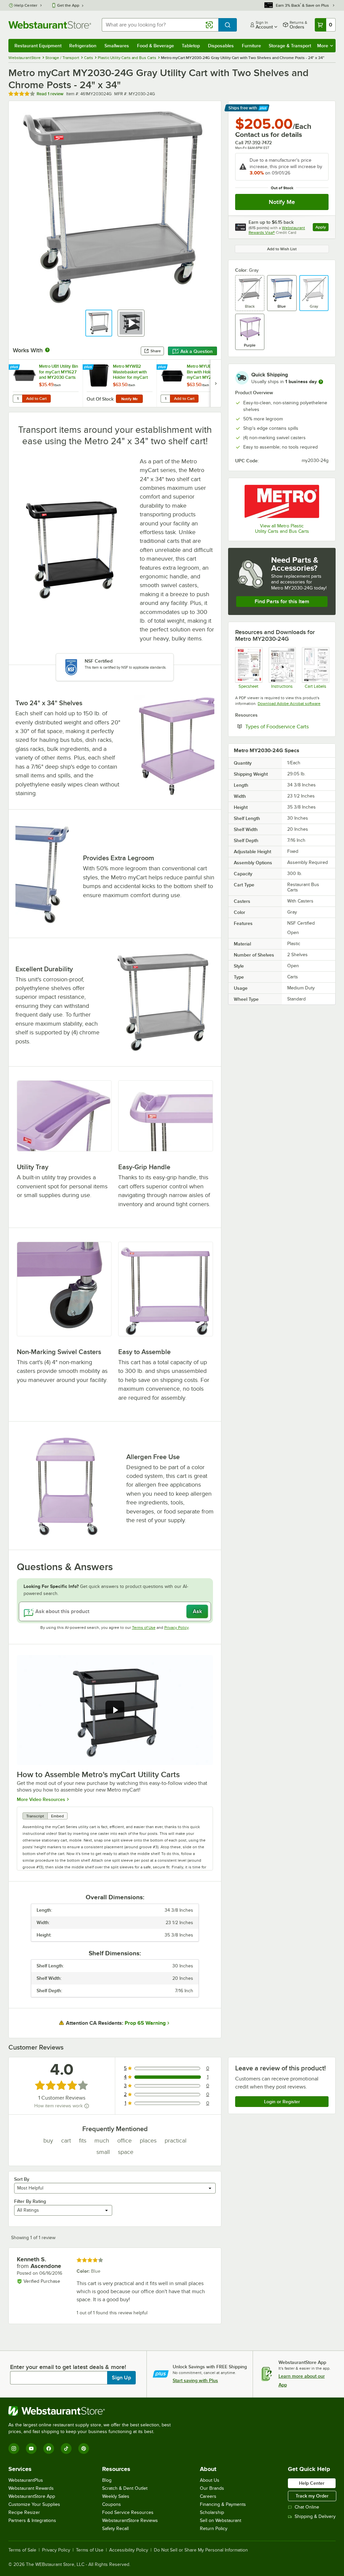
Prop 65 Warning (145, 2023)
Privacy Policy (177, 1628)
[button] (99, 323)
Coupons (112, 2504)
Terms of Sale (22, 2550)
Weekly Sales (116, 2496)
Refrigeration (83, 46)
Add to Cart (36, 399)
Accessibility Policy (129, 2550)
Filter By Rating (30, 2201)
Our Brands (212, 2488)
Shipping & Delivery (315, 2516)
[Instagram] (14, 2449)
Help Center (26, 5)
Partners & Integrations (32, 2520)
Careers (208, 2496)
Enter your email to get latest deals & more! (68, 2367)
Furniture (251, 46)
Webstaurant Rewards (31, 2488)
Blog (107, 2480)
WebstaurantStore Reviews (130, 2520)
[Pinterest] (84, 2449)
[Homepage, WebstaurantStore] (50, 25)
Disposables (221, 46)
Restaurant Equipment (38, 46)
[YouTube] (31, 2449)
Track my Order (312, 2496)
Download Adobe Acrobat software (289, 704)
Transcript (35, 1816)
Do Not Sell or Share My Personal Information (201, 2550)
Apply (322, 228)
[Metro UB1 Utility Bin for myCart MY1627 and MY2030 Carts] (46, 383)
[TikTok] (66, 2449)
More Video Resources (41, 1799)
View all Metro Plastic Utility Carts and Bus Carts (282, 529)
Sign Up (121, 2378)
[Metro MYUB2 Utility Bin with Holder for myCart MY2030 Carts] (193, 383)
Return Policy (214, 2529)
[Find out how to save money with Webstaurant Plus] (15, 367)
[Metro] (282, 501)
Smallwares (117, 46)
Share (156, 351)
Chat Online (307, 2507)
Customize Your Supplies (34, 2504)
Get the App (68, 5)
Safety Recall (115, 2529)
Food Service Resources (128, 2512)
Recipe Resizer (24, 2512)
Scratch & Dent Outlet (125, 2488)
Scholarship (212, 2512)
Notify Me (282, 202)
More (323, 46)
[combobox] (160, 25)
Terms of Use (144, 1628)
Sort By (22, 2179)
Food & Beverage (156, 46)
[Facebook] (49, 2449)
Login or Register (282, 2102)
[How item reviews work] (87, 2106)
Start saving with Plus (195, 2380)
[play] (115, 1710)
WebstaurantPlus (26, 2480)
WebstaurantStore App (32, 2496)
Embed (57, 1816)
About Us (210, 2480)
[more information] (321, 382)
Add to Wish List (282, 249)
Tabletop (191, 46)
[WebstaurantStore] (92, 2411)
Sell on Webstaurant (221, 2520)
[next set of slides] (216, 383)
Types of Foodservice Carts (287, 726)
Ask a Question (197, 351)
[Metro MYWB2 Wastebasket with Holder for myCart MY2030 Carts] (120, 383)
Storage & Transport (290, 46)
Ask (197, 1611)
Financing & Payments (223, 2504)
